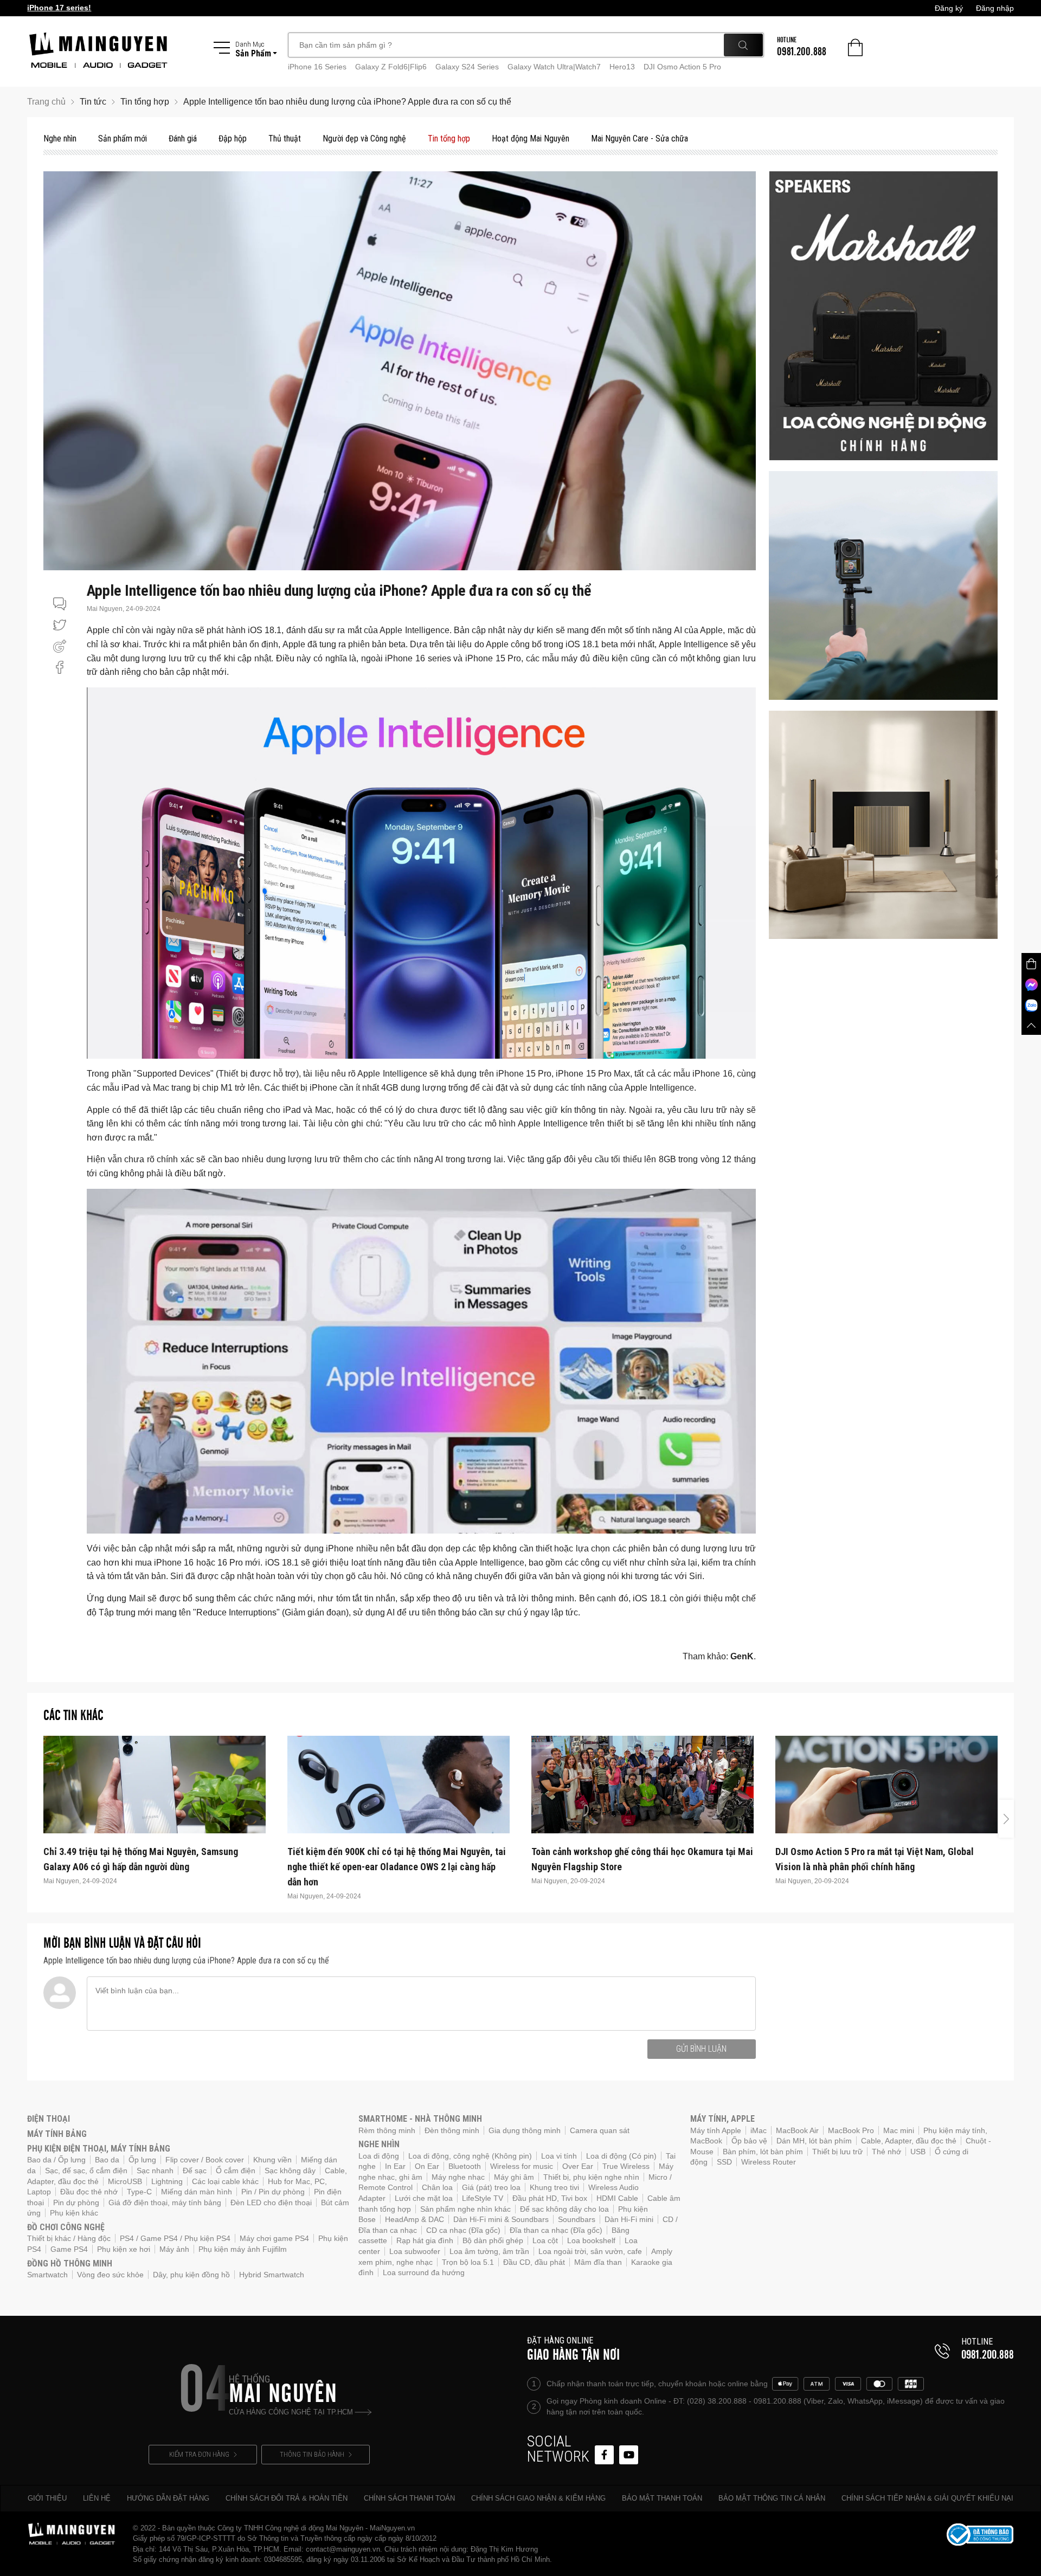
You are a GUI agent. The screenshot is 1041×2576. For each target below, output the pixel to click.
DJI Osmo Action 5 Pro (682, 67)
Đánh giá (183, 139)
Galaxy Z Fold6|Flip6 (391, 67)
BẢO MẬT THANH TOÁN (662, 2498)
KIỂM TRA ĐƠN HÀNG (199, 2454)
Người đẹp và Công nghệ (364, 139)
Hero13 (622, 67)
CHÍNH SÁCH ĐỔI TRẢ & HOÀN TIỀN (287, 2498)
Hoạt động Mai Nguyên (531, 139)
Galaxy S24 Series (467, 67)
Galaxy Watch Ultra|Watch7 (554, 67)
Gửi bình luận (701, 2049)
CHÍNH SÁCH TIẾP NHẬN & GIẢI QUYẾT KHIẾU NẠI (927, 2498)
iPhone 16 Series (317, 67)
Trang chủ (46, 102)
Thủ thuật (285, 139)
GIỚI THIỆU (47, 2498)
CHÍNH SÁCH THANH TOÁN (409, 2498)
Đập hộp (233, 139)
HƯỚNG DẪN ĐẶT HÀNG (168, 2498)
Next (1006, 1819)
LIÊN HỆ (97, 2498)
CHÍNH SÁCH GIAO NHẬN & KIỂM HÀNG (538, 2498)
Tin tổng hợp (449, 139)
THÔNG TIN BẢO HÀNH (312, 2454)
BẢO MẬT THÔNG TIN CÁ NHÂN (772, 2498)
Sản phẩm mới (123, 139)
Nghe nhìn (60, 139)
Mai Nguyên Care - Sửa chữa (640, 139)
